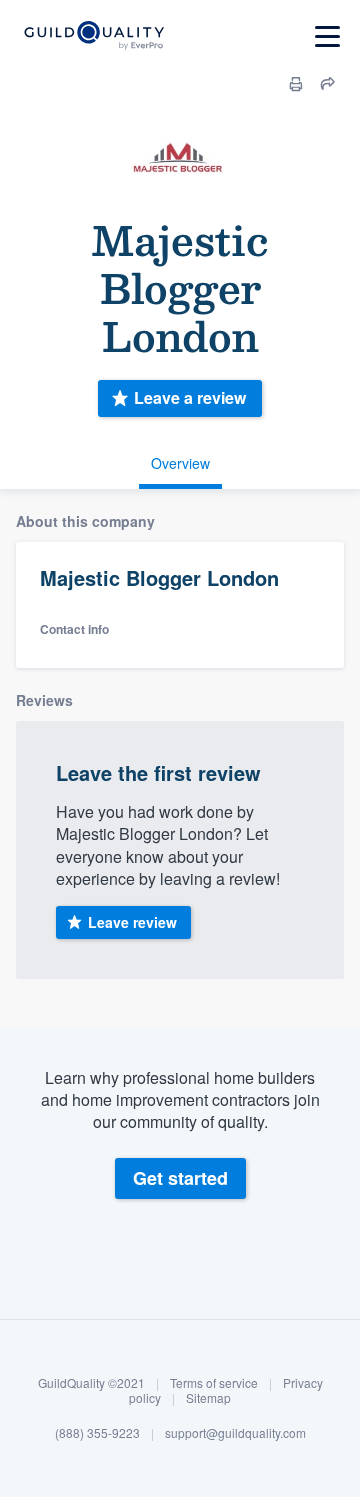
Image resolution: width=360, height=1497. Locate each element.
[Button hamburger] (327, 36)
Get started (180, 1178)
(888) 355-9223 (97, 1432)
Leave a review (190, 397)
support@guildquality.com (235, 1432)
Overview (180, 463)
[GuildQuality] (93, 36)
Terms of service (214, 1382)
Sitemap (208, 1397)
